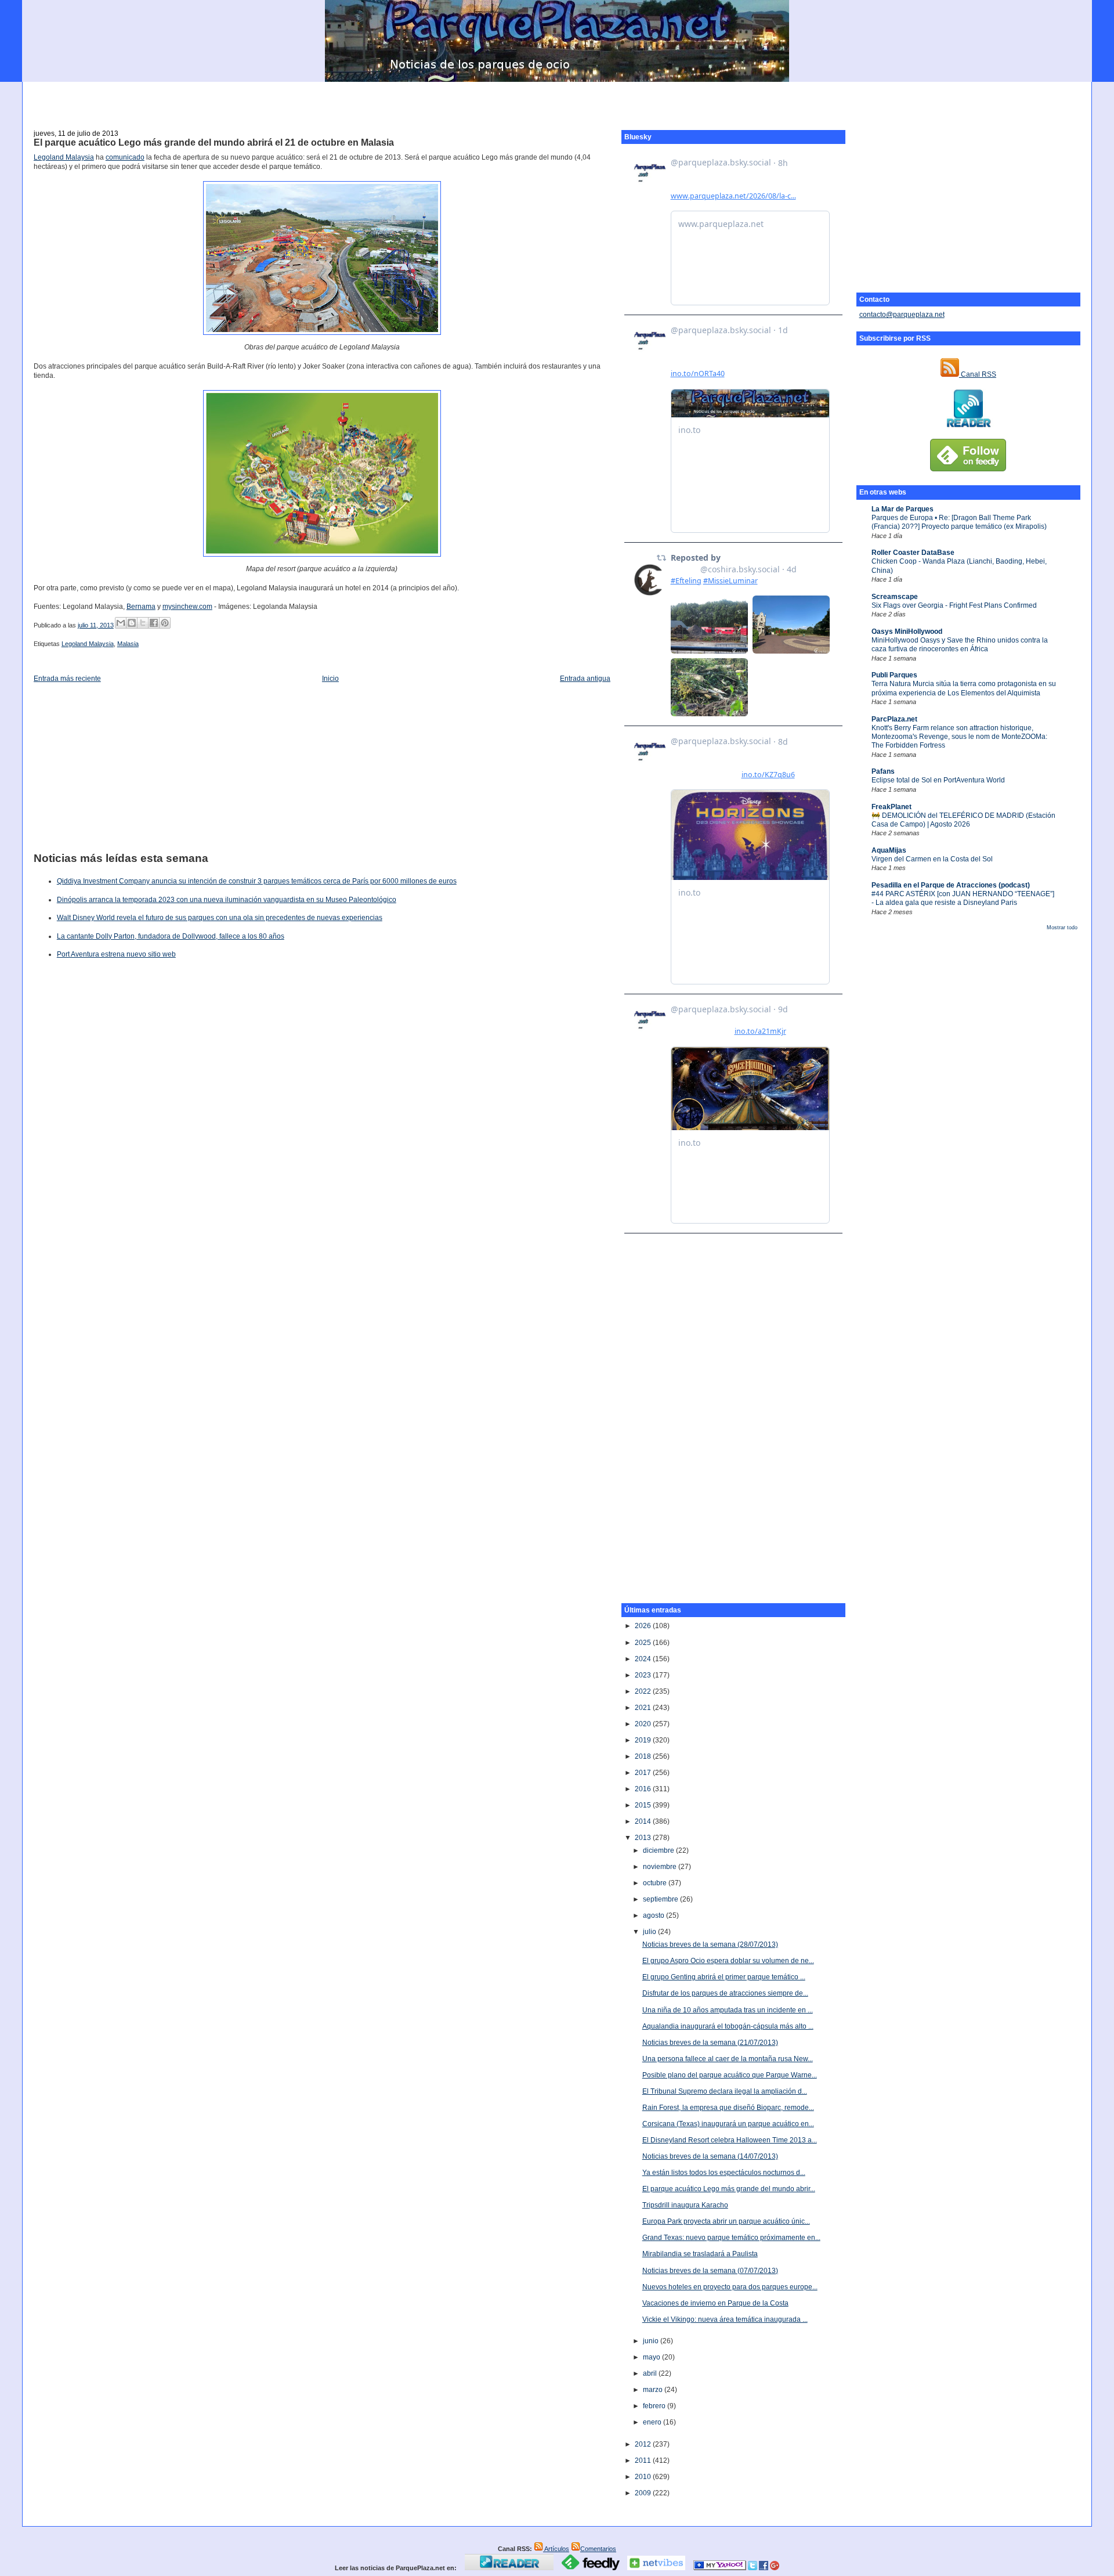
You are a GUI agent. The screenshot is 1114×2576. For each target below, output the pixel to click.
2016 (644, 1789)
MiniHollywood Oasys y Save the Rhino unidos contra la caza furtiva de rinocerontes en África (960, 645)
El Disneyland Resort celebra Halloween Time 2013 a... (730, 2140)
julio (650, 1932)
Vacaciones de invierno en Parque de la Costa (715, 2303)
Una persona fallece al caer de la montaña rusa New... (728, 2059)
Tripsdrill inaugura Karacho (685, 2205)
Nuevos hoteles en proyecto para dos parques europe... (730, 2287)
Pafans (883, 771)
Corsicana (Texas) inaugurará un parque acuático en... (728, 2124)
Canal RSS (978, 374)
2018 (644, 1756)
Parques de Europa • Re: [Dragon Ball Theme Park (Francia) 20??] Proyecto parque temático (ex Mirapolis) (959, 522)
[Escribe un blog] (132, 623)
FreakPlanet (891, 807)
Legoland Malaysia (64, 157)
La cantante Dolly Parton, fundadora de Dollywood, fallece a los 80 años (171, 936)
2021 (644, 1708)
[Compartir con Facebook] (154, 623)
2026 (644, 1626)
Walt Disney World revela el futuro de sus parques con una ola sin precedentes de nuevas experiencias (220, 918)
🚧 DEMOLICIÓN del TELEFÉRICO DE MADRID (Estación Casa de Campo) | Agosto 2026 (963, 820)
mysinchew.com (187, 607)
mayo (652, 2357)
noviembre (661, 1867)
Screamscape (895, 597)
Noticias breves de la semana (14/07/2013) (710, 2156)
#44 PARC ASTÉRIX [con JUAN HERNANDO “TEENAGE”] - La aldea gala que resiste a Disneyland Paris (963, 898)
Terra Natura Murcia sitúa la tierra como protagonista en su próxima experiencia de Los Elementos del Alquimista (964, 688)
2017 (644, 1773)
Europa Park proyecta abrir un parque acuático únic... (726, 2221)
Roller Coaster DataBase (913, 553)
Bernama (141, 607)
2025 (644, 1643)
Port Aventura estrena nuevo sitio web (116, 954)
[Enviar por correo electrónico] (121, 623)
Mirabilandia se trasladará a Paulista (700, 2254)
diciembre (659, 1850)
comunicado (125, 157)
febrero (655, 2406)
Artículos (556, 2549)
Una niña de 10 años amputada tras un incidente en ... (728, 2010)
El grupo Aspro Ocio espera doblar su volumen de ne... (728, 1961)
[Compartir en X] (143, 623)
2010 (644, 2477)
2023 (644, 1675)
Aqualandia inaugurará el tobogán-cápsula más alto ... (728, 2026)
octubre (656, 1883)
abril (651, 2373)
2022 (644, 1691)
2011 (644, 2460)
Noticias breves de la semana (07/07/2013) (710, 2271)
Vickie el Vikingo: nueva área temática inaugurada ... (725, 2319)
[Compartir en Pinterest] (165, 623)
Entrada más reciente (67, 679)
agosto (654, 1915)
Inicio (330, 679)
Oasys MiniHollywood (907, 632)
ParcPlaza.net (894, 719)
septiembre (661, 1899)
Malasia (128, 644)
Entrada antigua (585, 679)
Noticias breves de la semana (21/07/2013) (710, 2043)
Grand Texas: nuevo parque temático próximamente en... (731, 2238)
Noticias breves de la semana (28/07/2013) (710, 1944)
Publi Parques (894, 675)
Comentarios (598, 2549)
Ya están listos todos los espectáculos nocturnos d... (724, 2173)
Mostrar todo (1062, 928)
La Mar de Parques (903, 509)
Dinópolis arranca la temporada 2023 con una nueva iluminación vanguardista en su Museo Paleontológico (227, 900)
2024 (644, 1659)
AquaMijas (889, 850)
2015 (644, 1805)
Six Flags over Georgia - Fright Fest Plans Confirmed (954, 605)
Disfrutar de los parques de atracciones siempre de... (725, 1993)
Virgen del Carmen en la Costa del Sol (932, 859)
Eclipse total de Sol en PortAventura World (938, 780)
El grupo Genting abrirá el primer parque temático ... (724, 1977)
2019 (644, 1740)
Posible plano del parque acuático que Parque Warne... (730, 2075)
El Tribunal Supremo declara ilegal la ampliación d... (725, 2091)
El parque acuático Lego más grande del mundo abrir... (729, 2189)
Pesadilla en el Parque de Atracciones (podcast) (951, 885)
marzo (654, 2390)
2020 (644, 1724)
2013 (644, 1838)
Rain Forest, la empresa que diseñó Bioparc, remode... (728, 2108)
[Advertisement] (557, 99)
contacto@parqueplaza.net (902, 315)
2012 (644, 2444)
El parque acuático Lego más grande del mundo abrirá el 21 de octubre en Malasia (214, 142)
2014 (644, 1821)
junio (652, 2341)
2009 (644, 2493)
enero (653, 2422)
